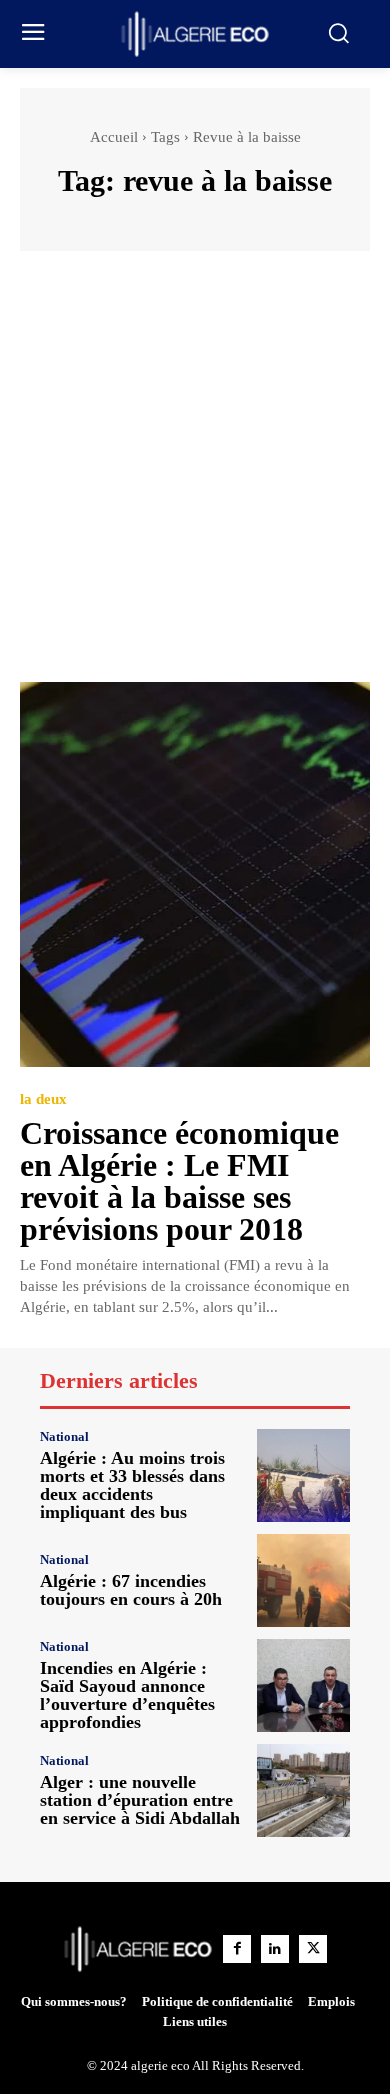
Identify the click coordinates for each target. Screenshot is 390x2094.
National (64, 1436)
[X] (313, 1949)
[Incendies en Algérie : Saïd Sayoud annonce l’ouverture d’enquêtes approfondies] (303, 1685)
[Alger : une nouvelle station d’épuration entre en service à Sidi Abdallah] (303, 1790)
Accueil (114, 137)
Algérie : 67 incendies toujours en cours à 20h (131, 1590)
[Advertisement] (195, 476)
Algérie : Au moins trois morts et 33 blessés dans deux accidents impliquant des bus (132, 1485)
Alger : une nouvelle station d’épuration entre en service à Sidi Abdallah (140, 1800)
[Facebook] (237, 1949)
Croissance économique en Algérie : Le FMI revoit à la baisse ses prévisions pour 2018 (179, 1181)
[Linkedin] (275, 1949)
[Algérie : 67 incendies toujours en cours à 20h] (303, 1580)
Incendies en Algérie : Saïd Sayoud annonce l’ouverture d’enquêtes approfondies (127, 1695)
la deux (43, 1099)
